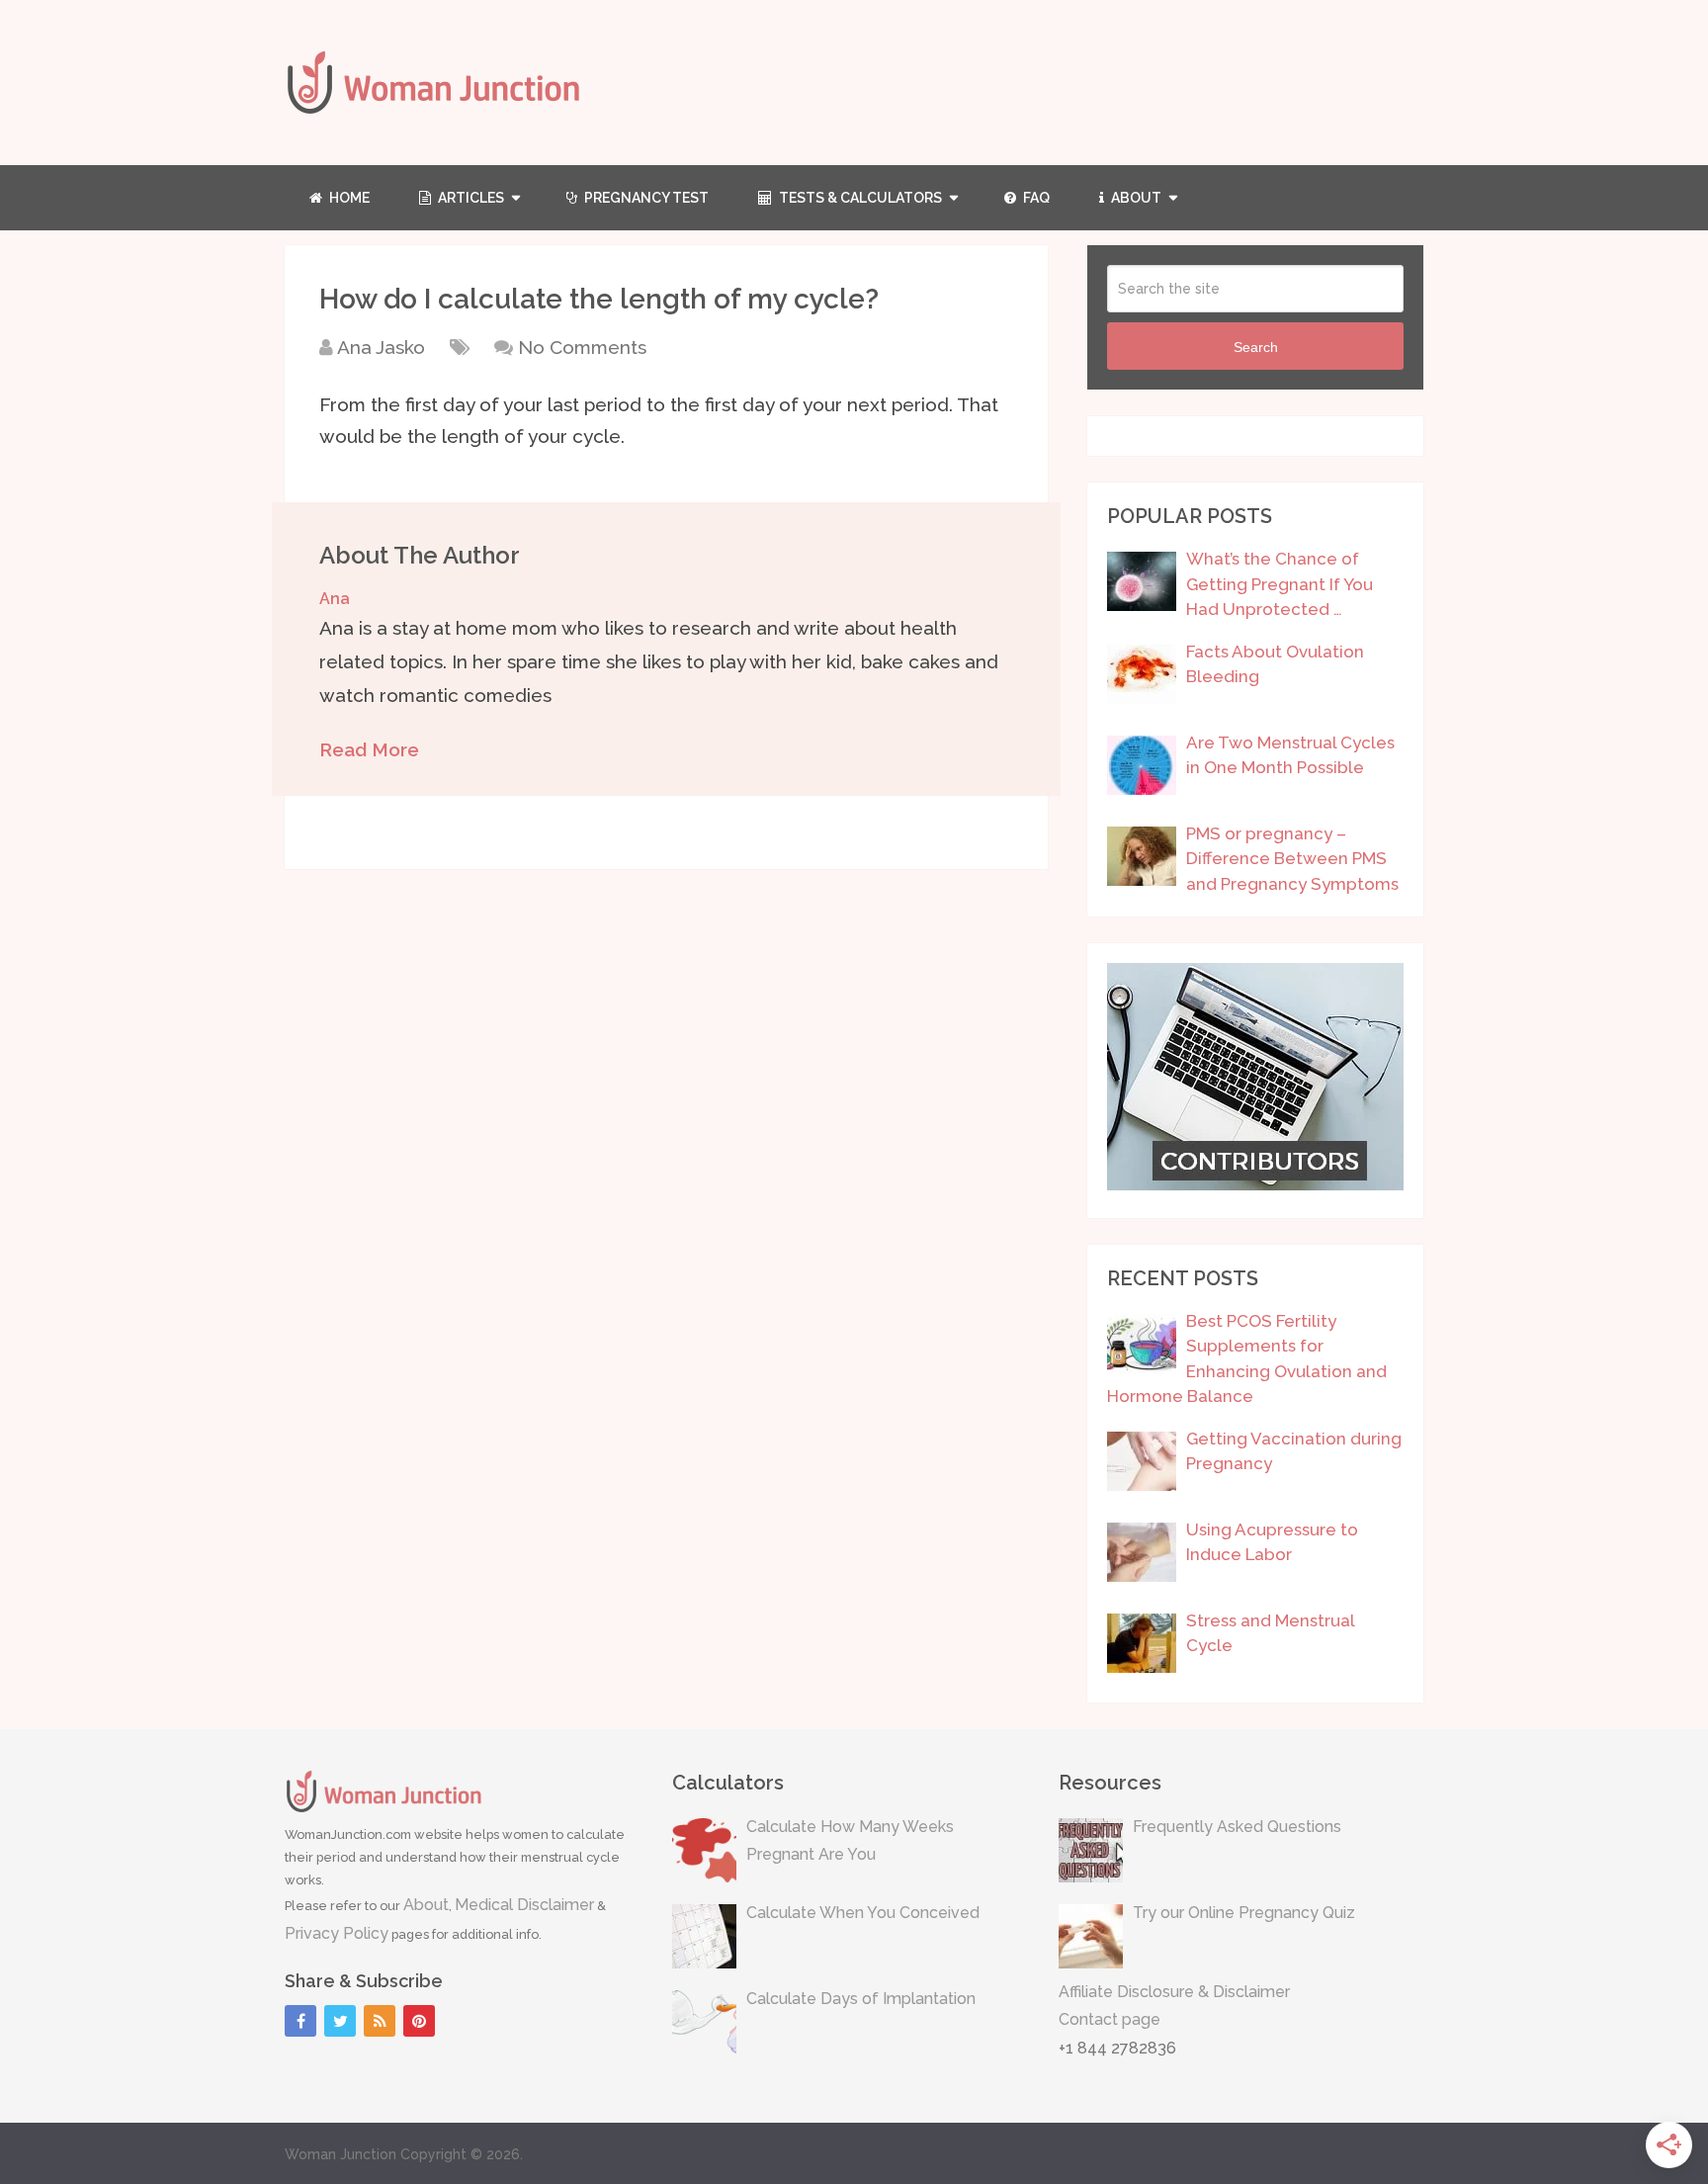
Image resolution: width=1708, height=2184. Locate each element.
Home (348, 198)
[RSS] (380, 2021)
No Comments (582, 347)
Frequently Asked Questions (1237, 1827)
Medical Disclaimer (524, 1905)
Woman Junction (341, 2154)
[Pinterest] (419, 2021)
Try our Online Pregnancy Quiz (1244, 1913)
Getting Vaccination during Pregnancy (1294, 1451)
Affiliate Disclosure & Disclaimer (1174, 1992)
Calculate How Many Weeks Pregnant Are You (850, 1841)
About (1135, 198)
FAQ (1035, 198)
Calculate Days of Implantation (861, 1999)
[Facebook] (300, 2021)
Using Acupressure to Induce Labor (1272, 1542)
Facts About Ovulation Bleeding (1275, 664)
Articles (470, 198)
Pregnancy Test (645, 198)
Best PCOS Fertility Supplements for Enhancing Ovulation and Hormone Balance (1247, 1359)
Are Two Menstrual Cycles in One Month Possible (1290, 755)
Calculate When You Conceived (863, 1913)
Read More (369, 749)
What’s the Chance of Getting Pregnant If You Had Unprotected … (1280, 584)
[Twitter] (340, 2021)
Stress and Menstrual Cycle (1270, 1633)
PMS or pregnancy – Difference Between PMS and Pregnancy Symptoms (1292, 859)
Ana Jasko (381, 347)
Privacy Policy (337, 1933)
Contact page (1110, 2019)
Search (1256, 347)
